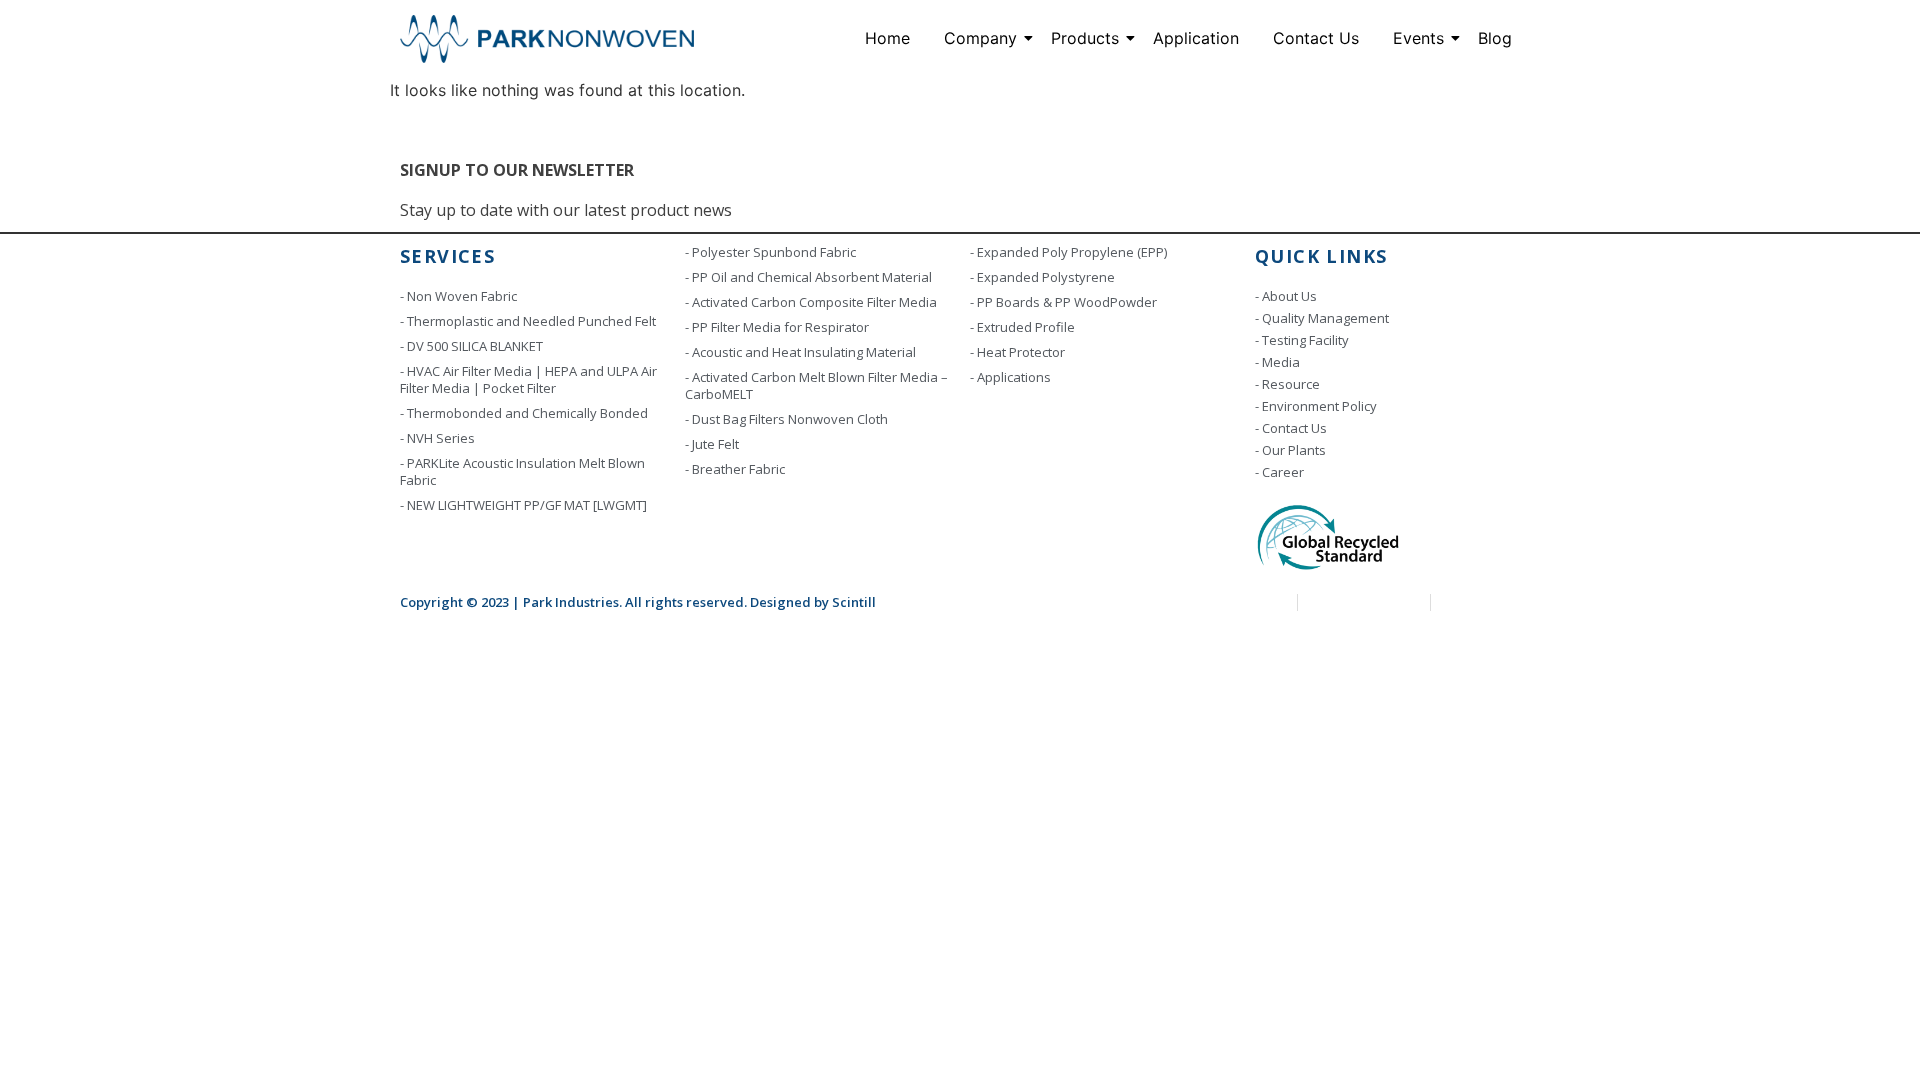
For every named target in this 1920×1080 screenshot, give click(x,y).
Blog (1495, 38)
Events (1418, 38)
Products (1085, 38)
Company (980, 38)
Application (1196, 38)
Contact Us (1316, 38)
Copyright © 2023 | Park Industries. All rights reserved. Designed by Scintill (638, 602)
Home (887, 38)
